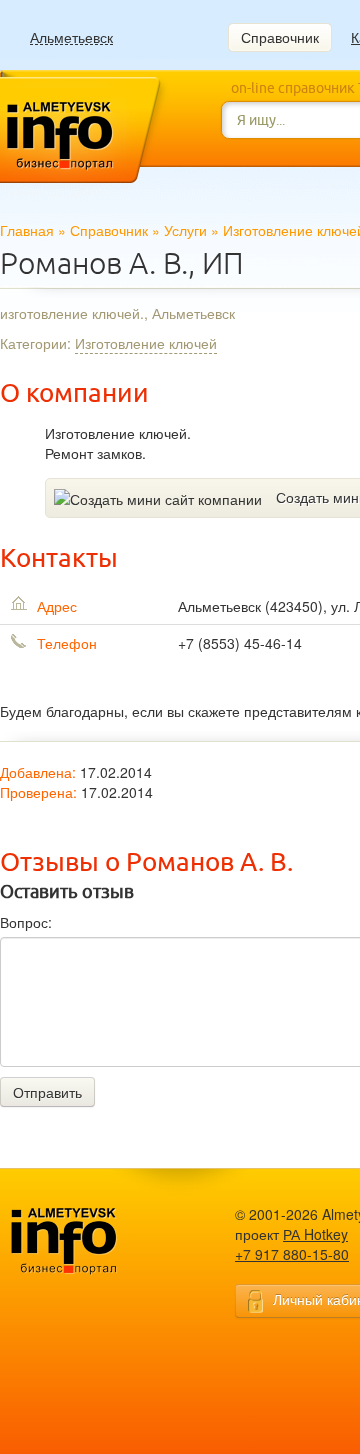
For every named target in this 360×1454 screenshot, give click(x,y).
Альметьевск (71, 37)
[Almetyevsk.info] (95, 1241)
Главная (27, 230)
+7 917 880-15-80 (292, 1254)
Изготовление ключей (146, 343)
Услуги (185, 230)
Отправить (47, 1092)
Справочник (280, 37)
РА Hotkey (315, 1234)
